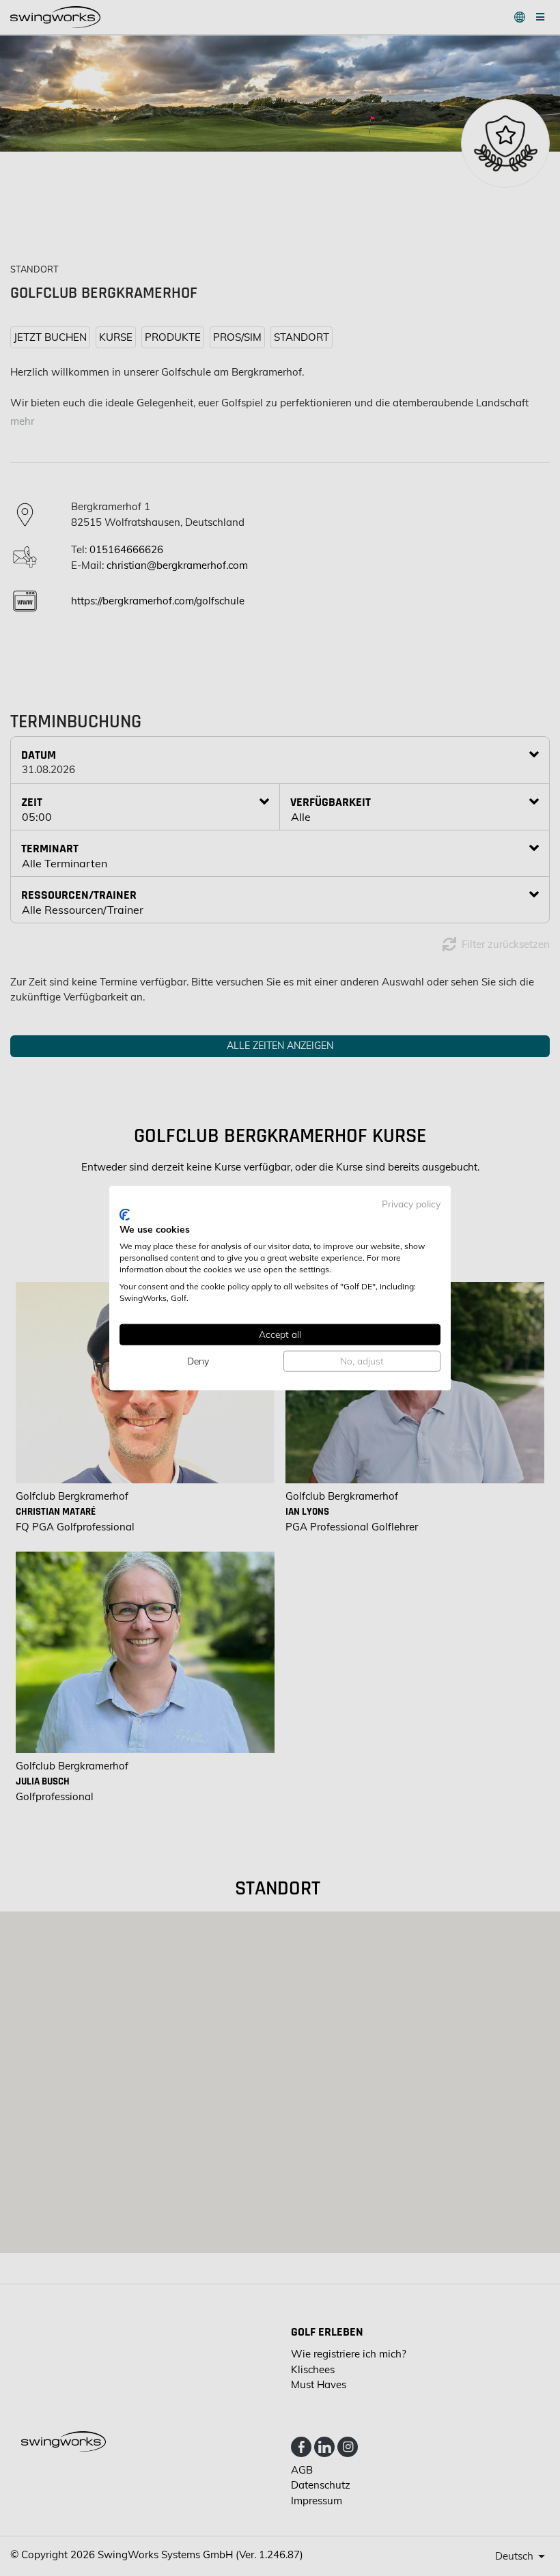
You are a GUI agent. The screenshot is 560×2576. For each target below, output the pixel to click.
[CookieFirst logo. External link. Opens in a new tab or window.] (125, 1214)
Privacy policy (411, 1204)
